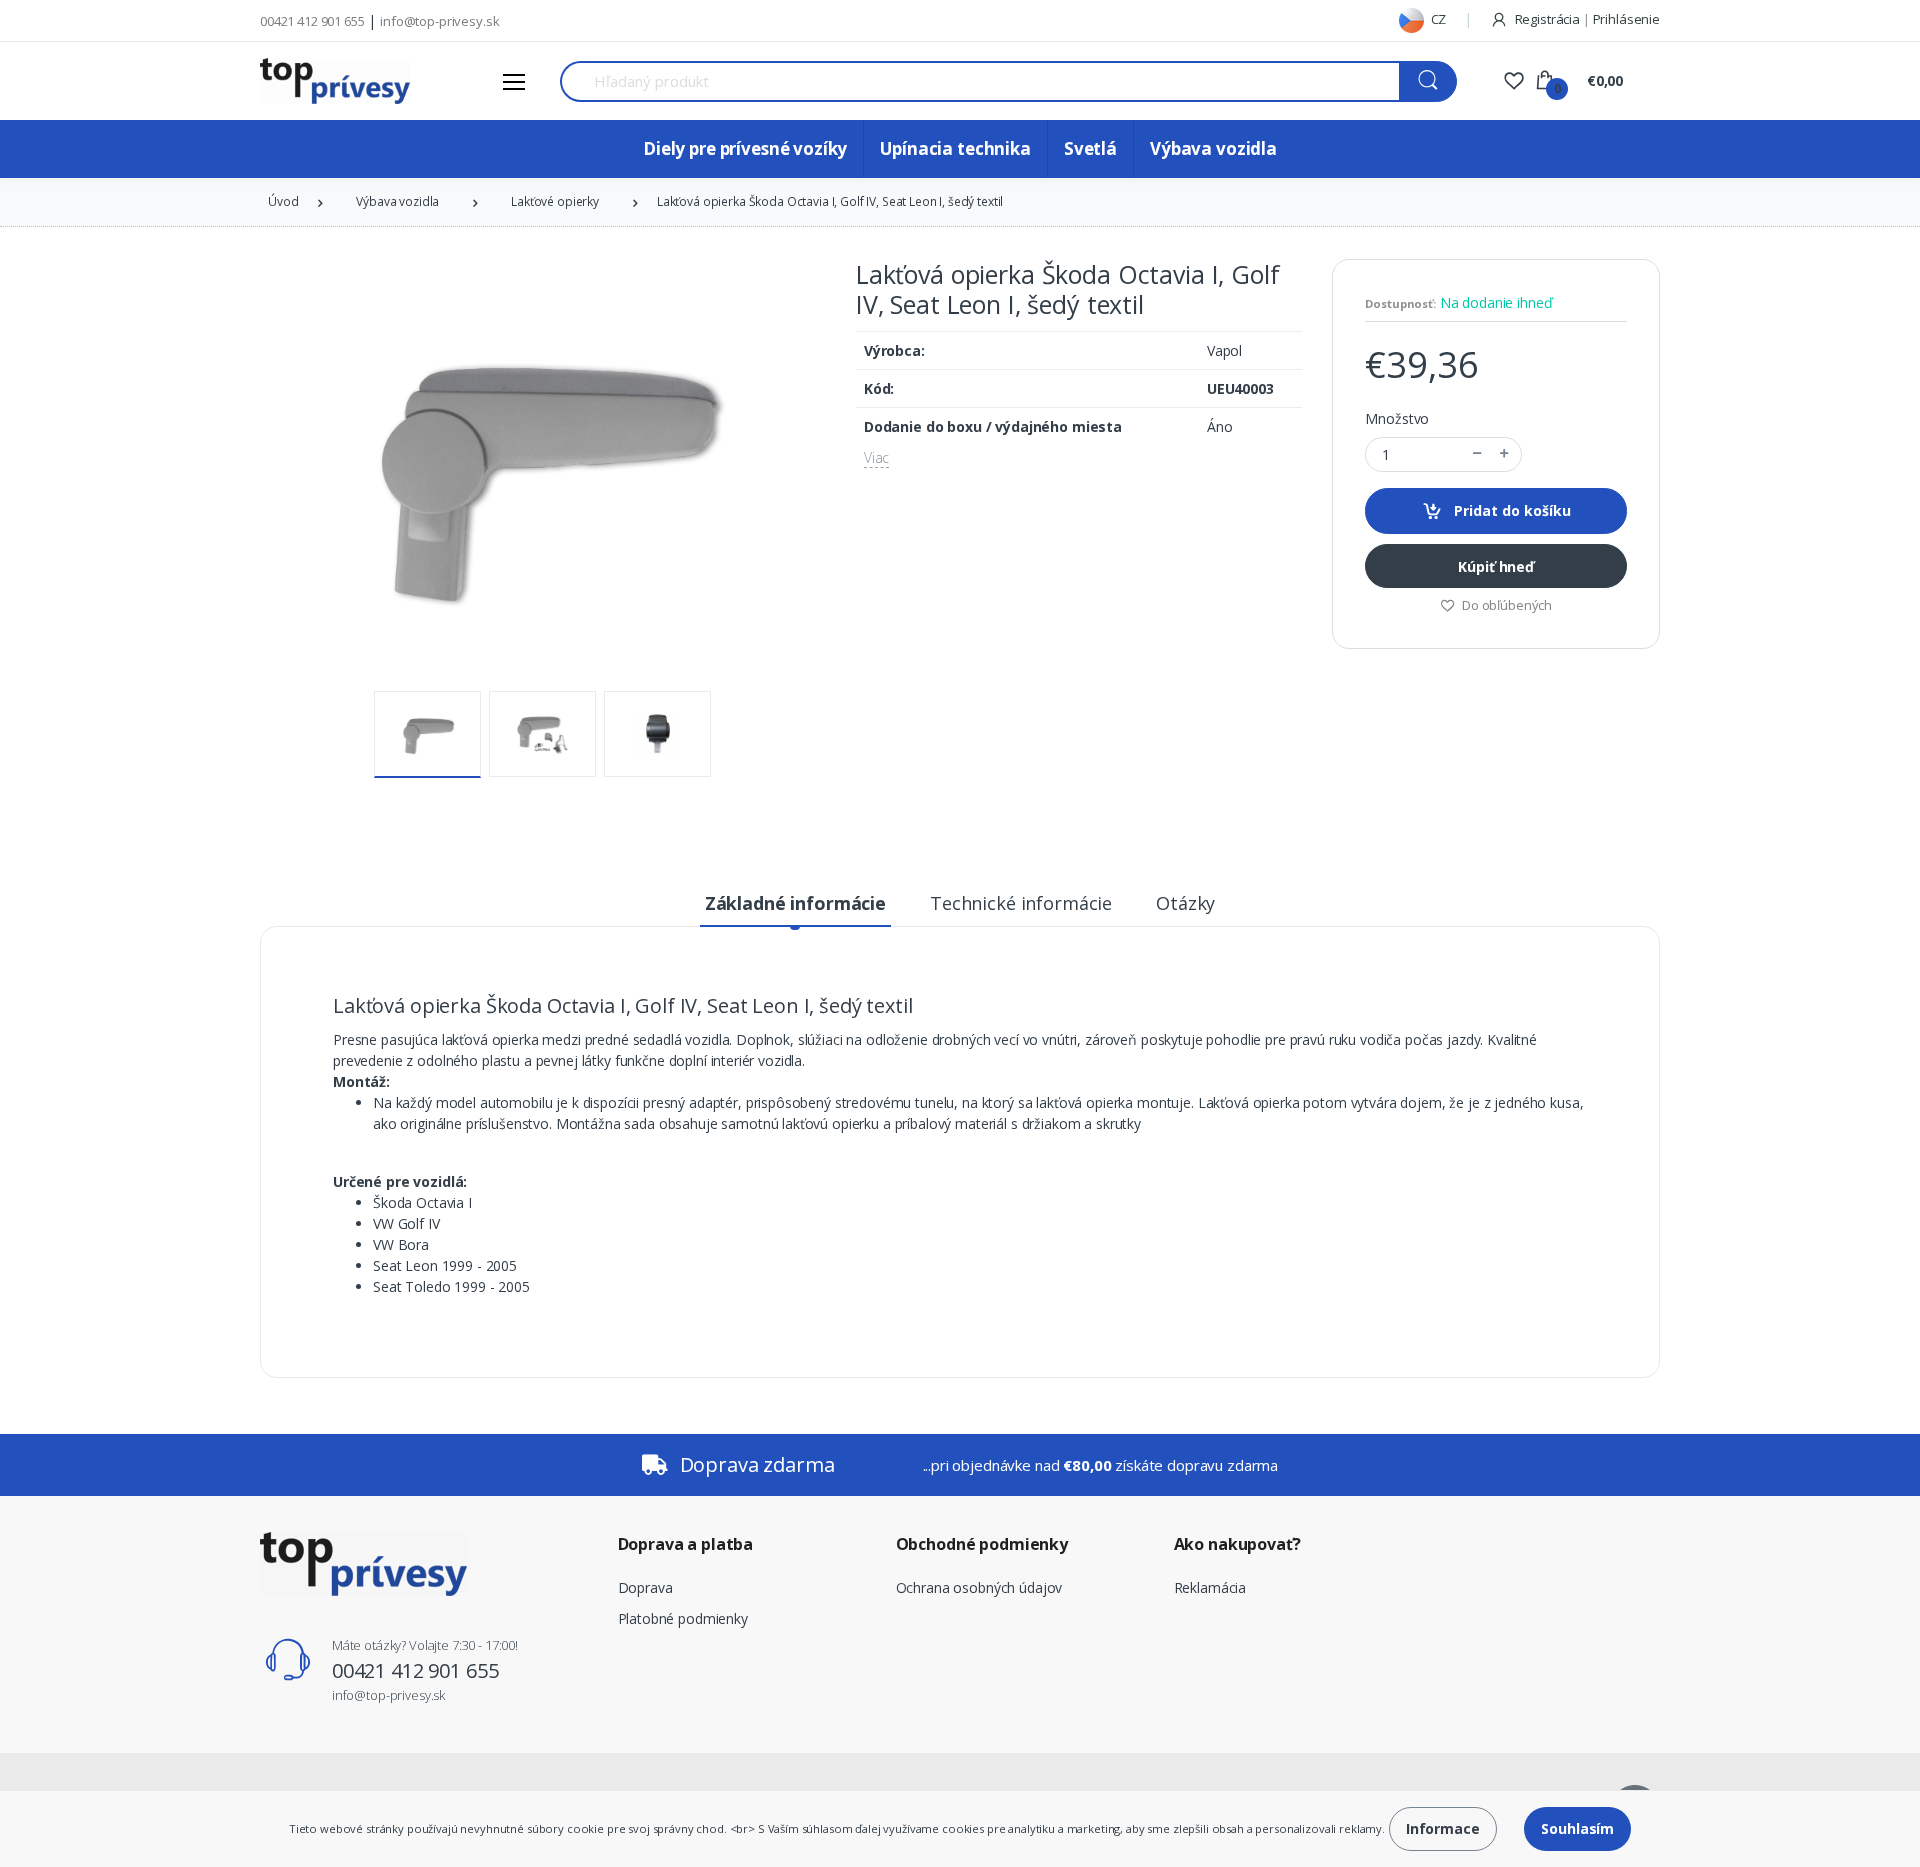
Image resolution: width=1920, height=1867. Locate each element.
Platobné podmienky (683, 1618)
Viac (876, 457)
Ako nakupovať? (1237, 1544)
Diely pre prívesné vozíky (745, 148)
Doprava (645, 1587)
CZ (1437, 19)
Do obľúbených (1505, 605)
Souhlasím (1577, 1828)
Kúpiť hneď (1496, 566)
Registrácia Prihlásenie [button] (1586, 19)
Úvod (283, 201)
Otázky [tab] (1185, 903)
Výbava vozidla (1213, 148)
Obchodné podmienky (982, 1544)
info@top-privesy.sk (439, 21)
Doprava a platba (686, 1544)
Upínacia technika (955, 148)
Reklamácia (1210, 1587)
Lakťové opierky (555, 201)
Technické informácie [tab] (1021, 903)
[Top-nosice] (335, 81)
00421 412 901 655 (312, 21)
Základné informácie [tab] (795, 903)
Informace (1443, 1828)
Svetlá (1090, 148)
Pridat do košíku (1510, 510)
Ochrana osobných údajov (979, 1587)
